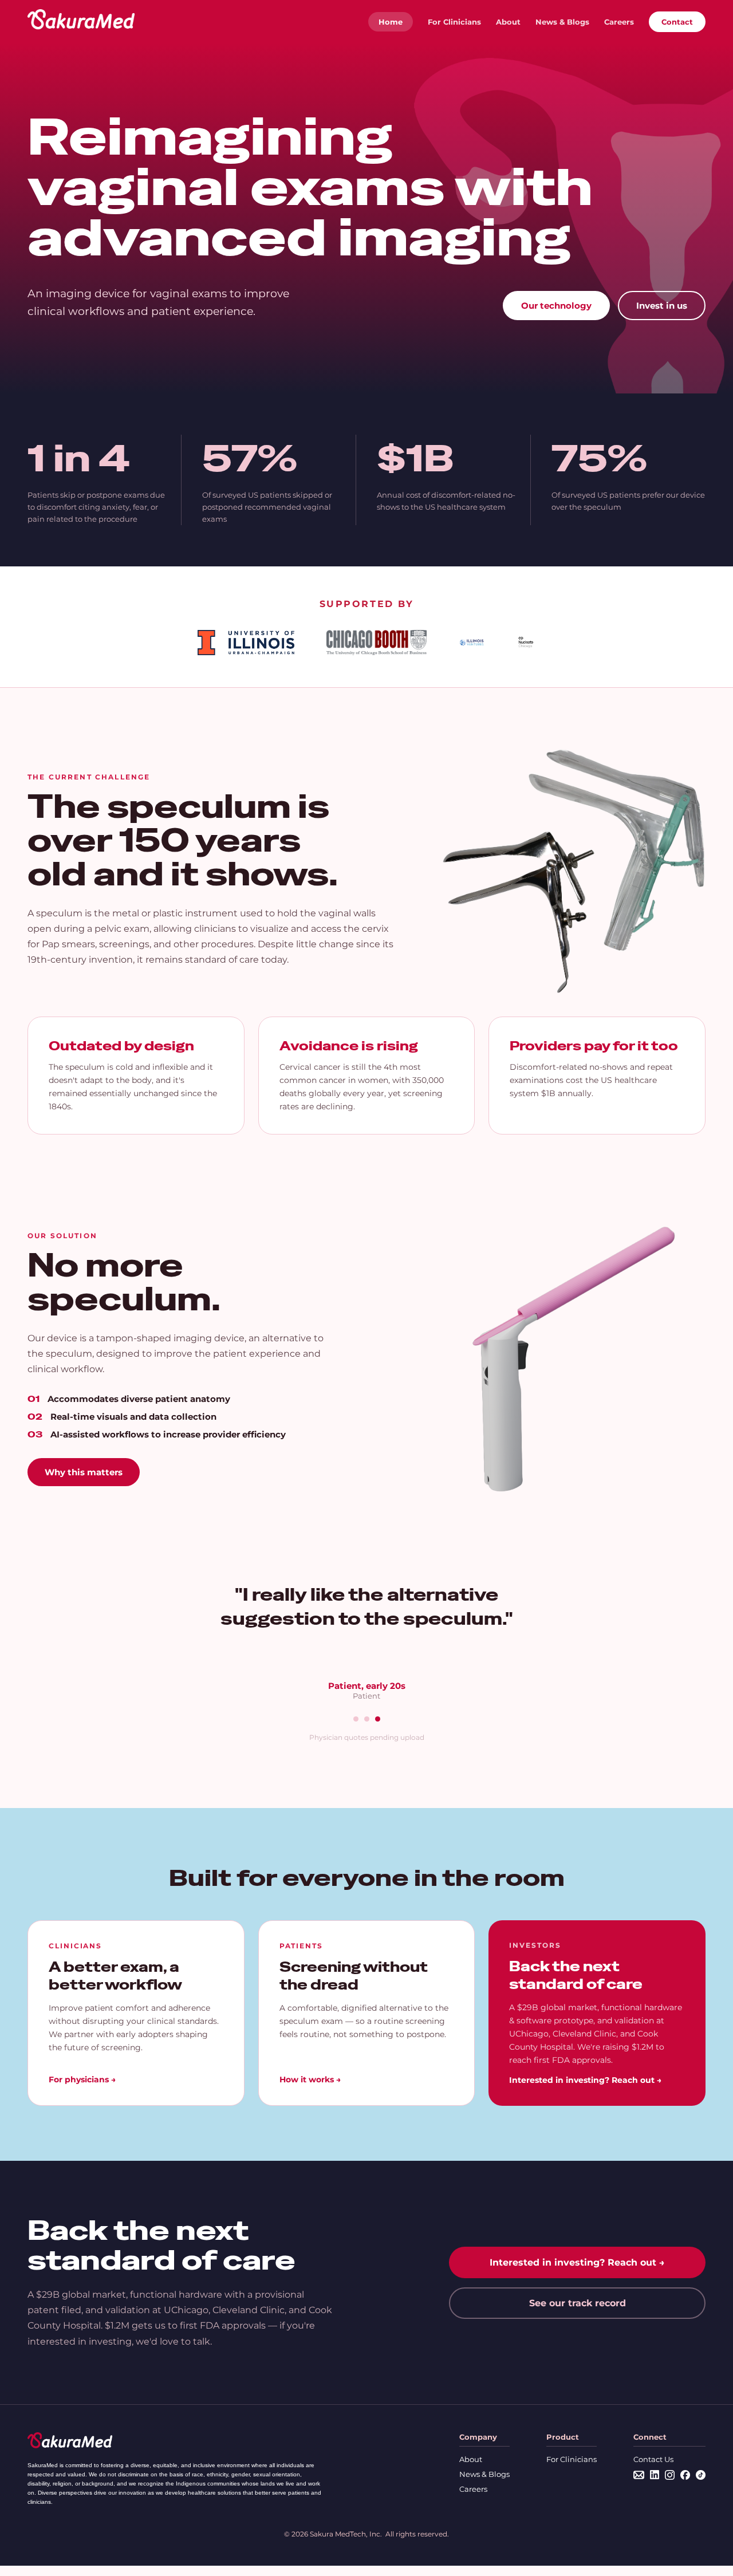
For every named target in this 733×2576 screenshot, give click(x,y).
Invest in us (662, 306)
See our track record (578, 2303)
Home (391, 22)
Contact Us (653, 2459)
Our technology (556, 306)
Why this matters (84, 1472)
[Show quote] (356, 1719)
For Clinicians (454, 22)
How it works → (310, 2079)
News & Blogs (562, 22)
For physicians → (82, 2079)
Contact (677, 22)
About (508, 22)
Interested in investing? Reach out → (585, 2080)
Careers (619, 22)
